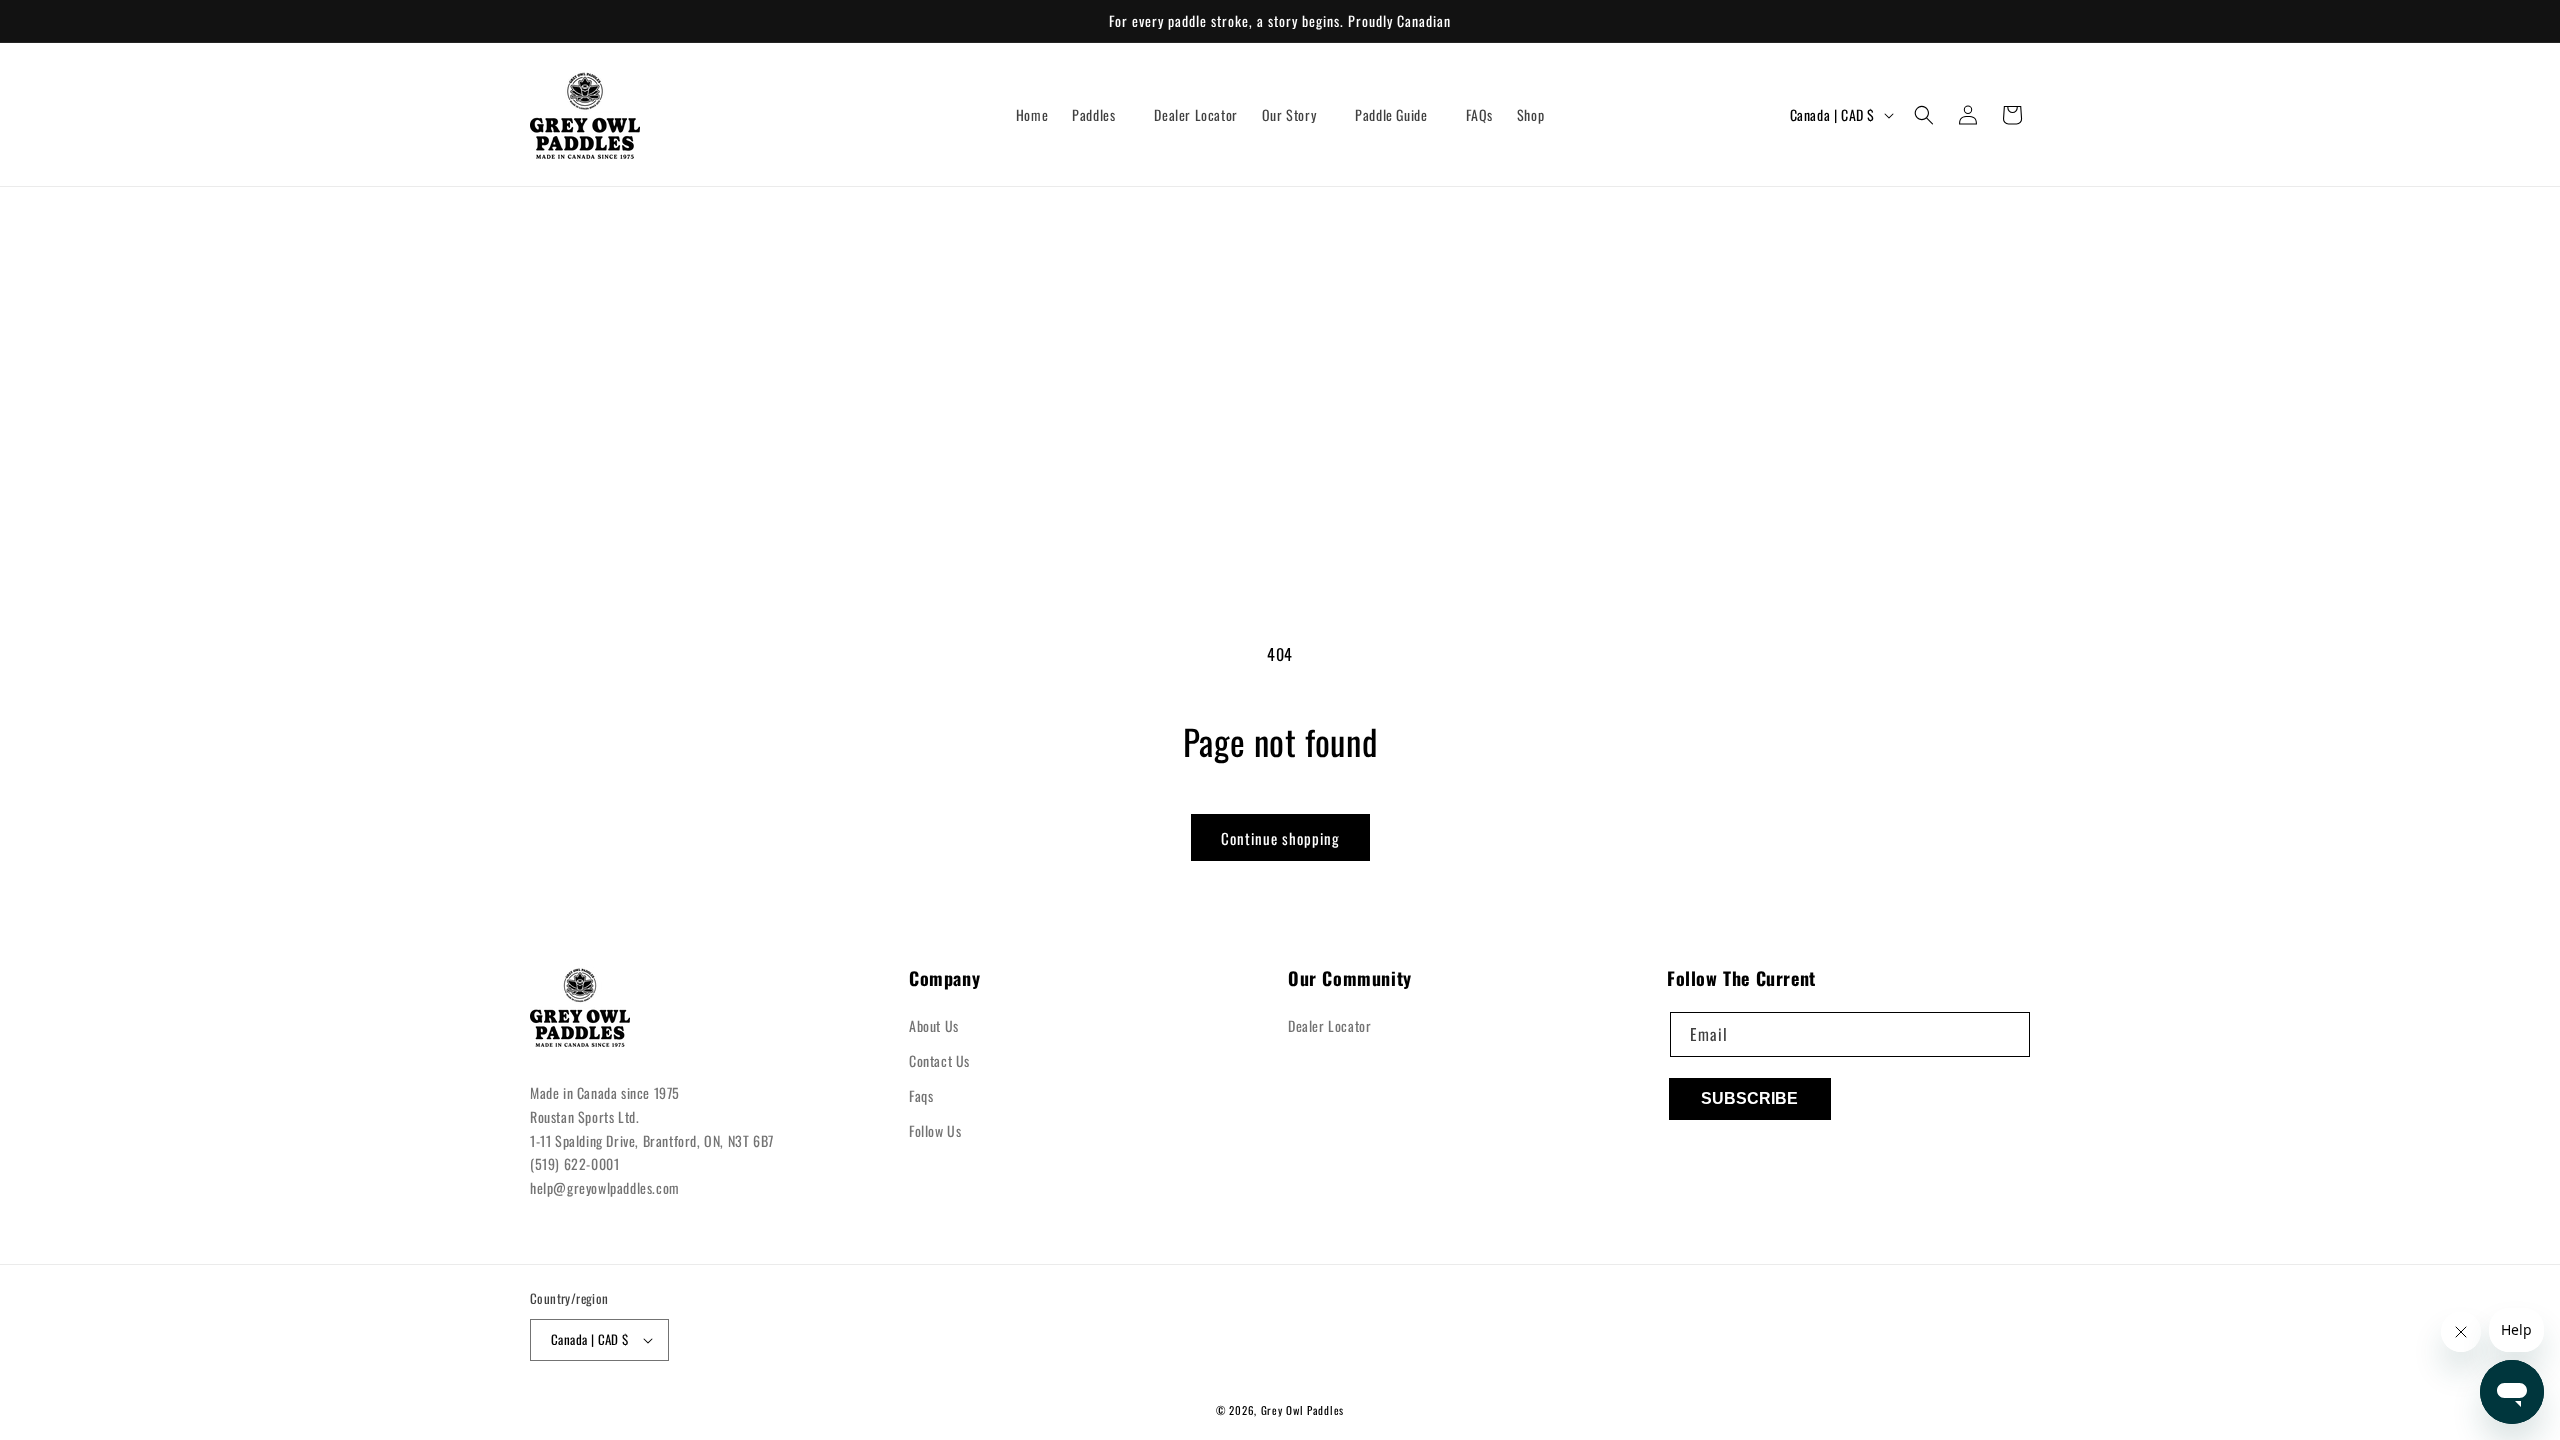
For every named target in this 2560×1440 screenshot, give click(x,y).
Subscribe (1749, 1098)
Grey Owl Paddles (1302, 1410)
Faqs (921, 1095)
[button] (1101, 115)
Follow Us (935, 1130)
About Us (934, 1025)
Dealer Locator (1329, 1025)
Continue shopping (1280, 838)
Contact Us (939, 1060)
